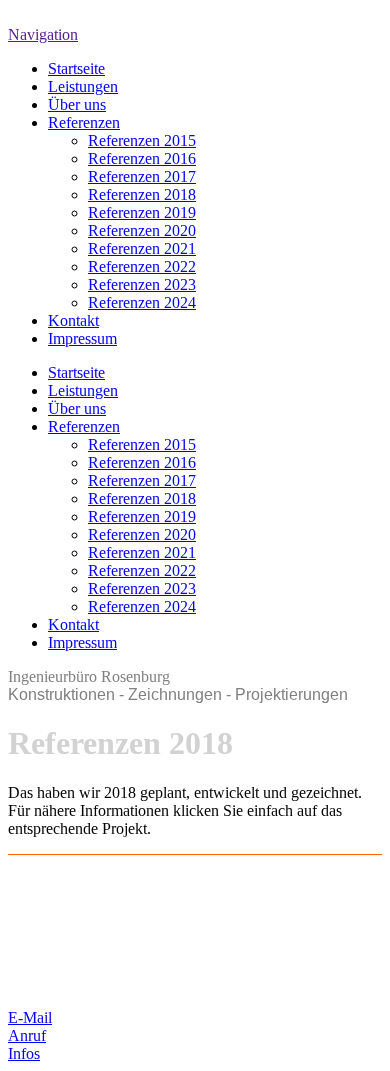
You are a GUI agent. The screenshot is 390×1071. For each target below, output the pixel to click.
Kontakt (73, 320)
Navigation (43, 34)
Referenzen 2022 (142, 266)
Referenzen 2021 (142, 248)
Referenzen (84, 122)
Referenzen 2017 (142, 176)
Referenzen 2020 (142, 230)
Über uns (77, 104)
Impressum (82, 338)
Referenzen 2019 (142, 212)
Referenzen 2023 (142, 284)
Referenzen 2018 (142, 194)
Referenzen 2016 (142, 158)
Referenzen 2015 (142, 140)
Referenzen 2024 (142, 302)
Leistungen (83, 86)
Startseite (76, 68)
